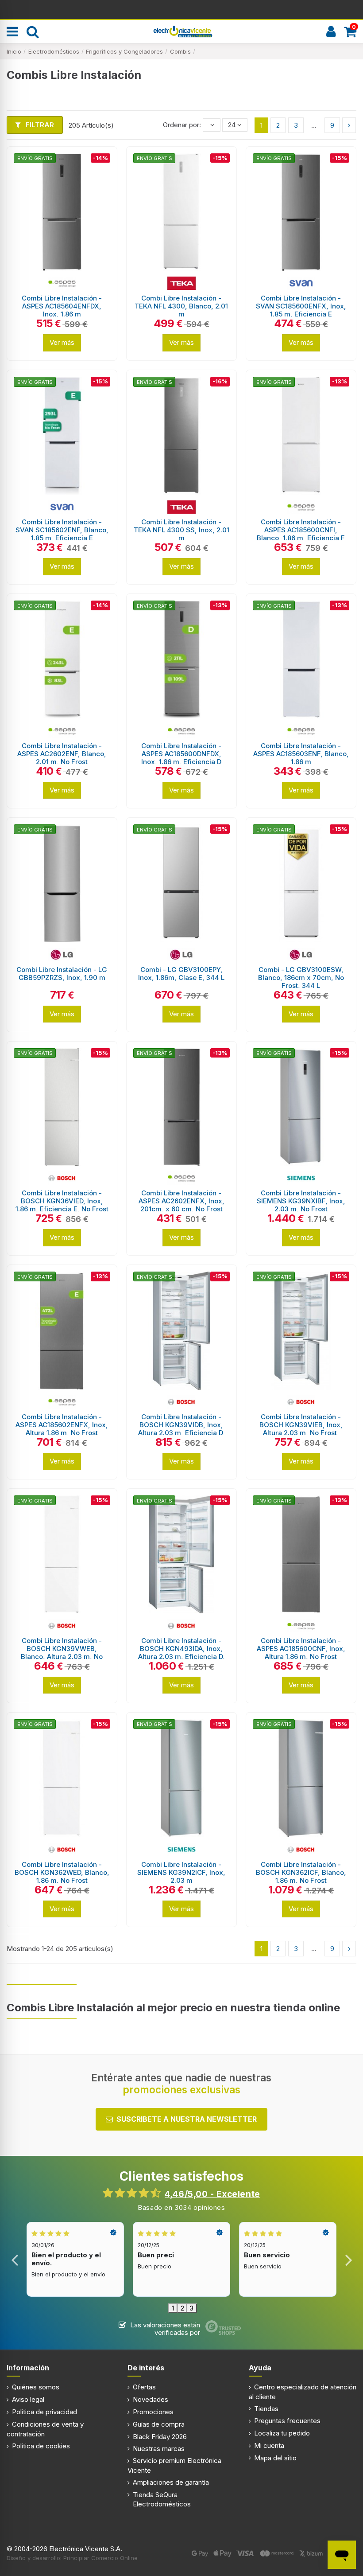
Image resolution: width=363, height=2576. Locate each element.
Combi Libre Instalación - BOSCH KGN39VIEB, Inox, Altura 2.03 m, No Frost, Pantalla (301, 1429)
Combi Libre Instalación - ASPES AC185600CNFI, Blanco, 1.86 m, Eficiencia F (301, 530)
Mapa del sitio (275, 2458)
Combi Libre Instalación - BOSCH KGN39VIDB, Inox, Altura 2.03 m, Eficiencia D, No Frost (181, 1429)
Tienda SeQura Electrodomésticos (162, 2499)
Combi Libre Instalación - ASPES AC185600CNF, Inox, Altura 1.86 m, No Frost (301, 1649)
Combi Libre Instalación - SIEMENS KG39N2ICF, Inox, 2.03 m (181, 1872)
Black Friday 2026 (160, 2437)
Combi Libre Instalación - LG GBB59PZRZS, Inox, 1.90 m (62, 974)
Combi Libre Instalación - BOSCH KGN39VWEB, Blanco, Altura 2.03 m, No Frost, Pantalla (62, 1653)
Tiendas (266, 2409)
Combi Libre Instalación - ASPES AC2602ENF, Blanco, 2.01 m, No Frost (62, 754)
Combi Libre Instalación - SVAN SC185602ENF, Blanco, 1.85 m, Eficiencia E (62, 530)
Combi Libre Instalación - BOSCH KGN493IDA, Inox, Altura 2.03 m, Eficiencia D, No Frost (181, 1653)
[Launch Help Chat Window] (342, 2555)
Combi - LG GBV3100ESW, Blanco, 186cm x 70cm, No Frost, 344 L (301, 978)
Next (348, 2259)
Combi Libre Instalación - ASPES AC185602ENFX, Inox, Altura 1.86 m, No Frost (62, 1425)
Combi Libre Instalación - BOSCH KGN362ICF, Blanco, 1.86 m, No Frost (301, 1872)
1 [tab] (173, 2308)
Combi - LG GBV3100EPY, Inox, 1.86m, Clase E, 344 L (181, 974)
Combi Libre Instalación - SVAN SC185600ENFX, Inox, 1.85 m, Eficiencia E (301, 306)
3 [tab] (191, 2308)
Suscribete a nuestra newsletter (187, 2119)
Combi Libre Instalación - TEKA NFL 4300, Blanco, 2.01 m (181, 306)
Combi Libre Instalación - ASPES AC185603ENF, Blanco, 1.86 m (301, 754)
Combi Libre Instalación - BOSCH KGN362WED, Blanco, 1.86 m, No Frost (62, 1872)
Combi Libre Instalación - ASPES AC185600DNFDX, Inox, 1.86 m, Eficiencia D (181, 754)
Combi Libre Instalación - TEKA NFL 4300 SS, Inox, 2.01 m (181, 530)
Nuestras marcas (159, 2449)
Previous (15, 2259)
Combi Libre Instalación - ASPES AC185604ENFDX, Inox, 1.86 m (62, 306)
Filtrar (39, 125)
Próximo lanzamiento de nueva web (182, 9)
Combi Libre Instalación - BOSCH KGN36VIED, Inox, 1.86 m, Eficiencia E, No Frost (62, 1201)
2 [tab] (182, 2308)
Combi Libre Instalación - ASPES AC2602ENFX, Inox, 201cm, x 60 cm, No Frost (181, 1201)
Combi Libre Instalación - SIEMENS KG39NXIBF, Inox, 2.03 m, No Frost (301, 1201)
